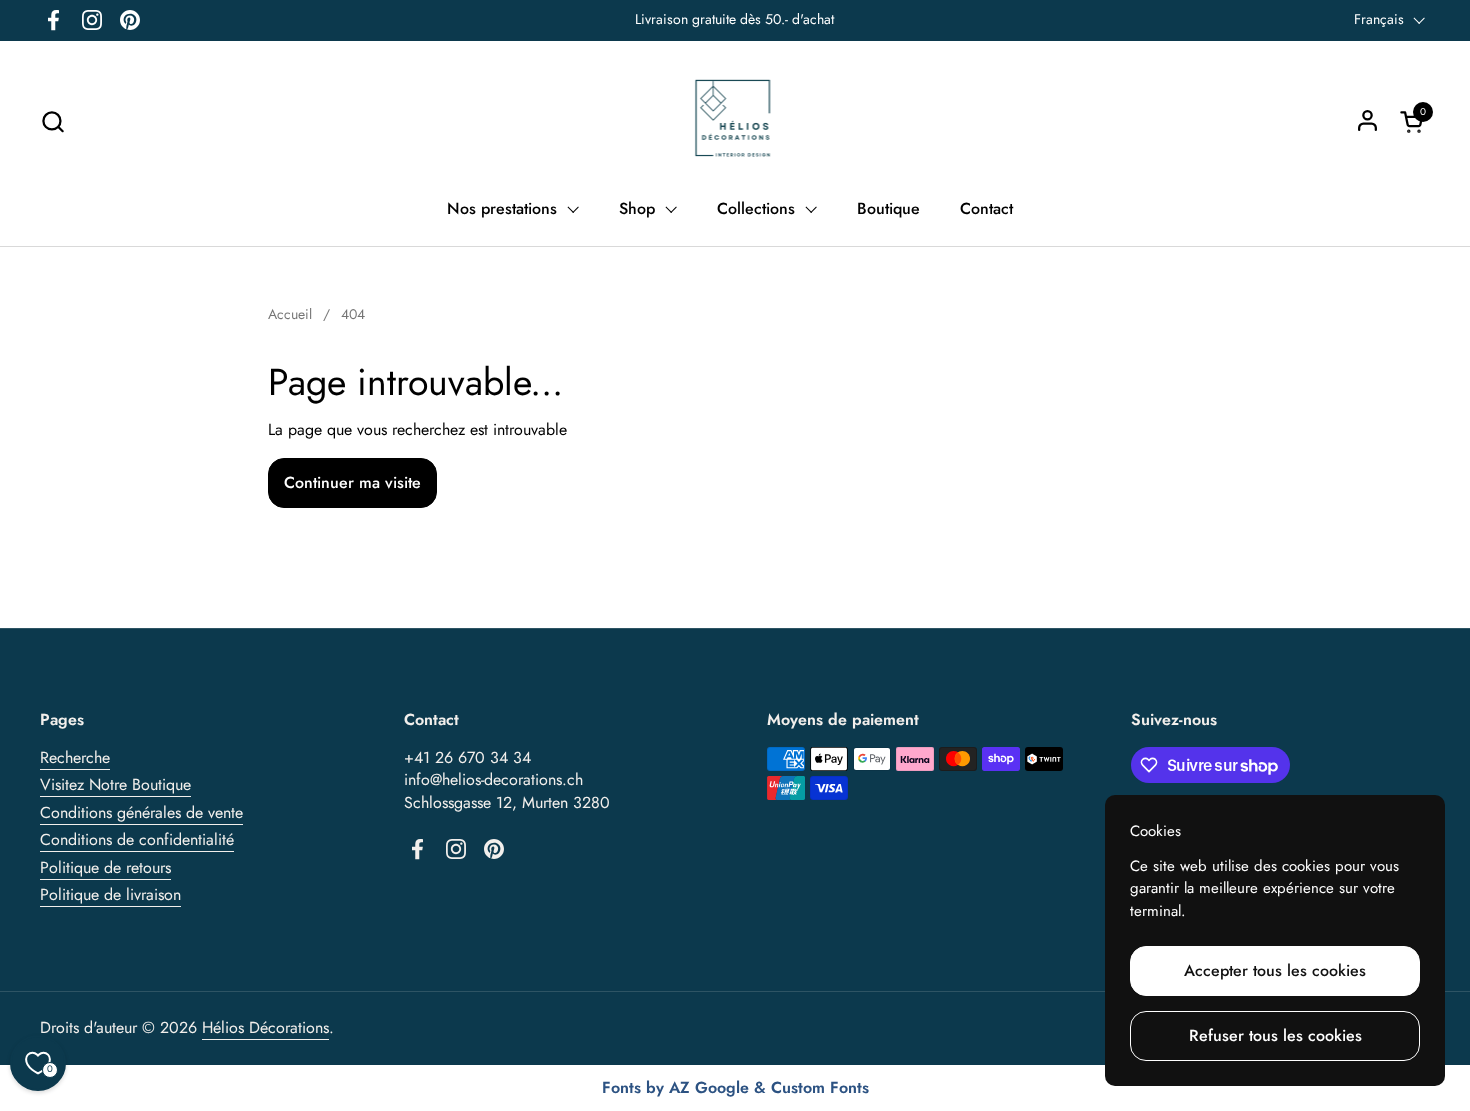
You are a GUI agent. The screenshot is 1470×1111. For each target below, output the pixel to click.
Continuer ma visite (352, 482)
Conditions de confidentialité (137, 839)
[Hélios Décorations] (735, 121)
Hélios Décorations (265, 1027)
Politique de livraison (110, 894)
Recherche (75, 757)
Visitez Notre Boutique (115, 784)
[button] (52, 121)
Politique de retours (105, 867)
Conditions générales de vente (141, 812)
